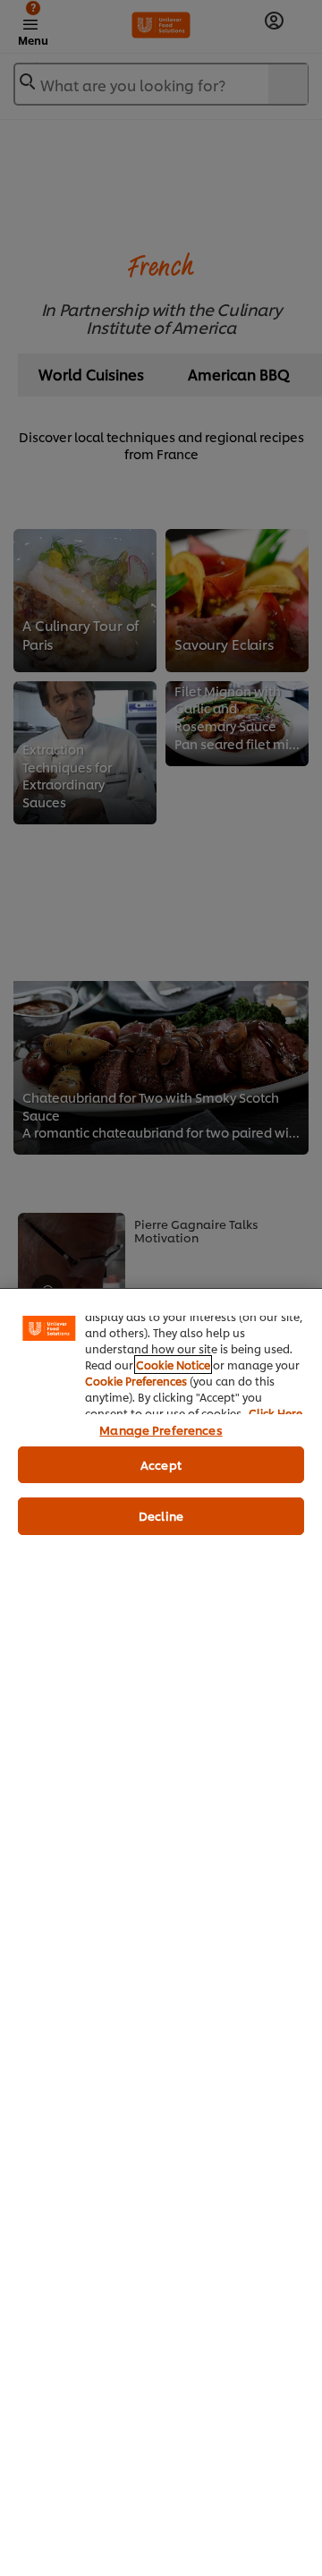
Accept (161, 1464)
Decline (161, 1515)
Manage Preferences (161, 1429)
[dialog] (161, 1932)
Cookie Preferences (136, 1381)
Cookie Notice (173, 1365)
